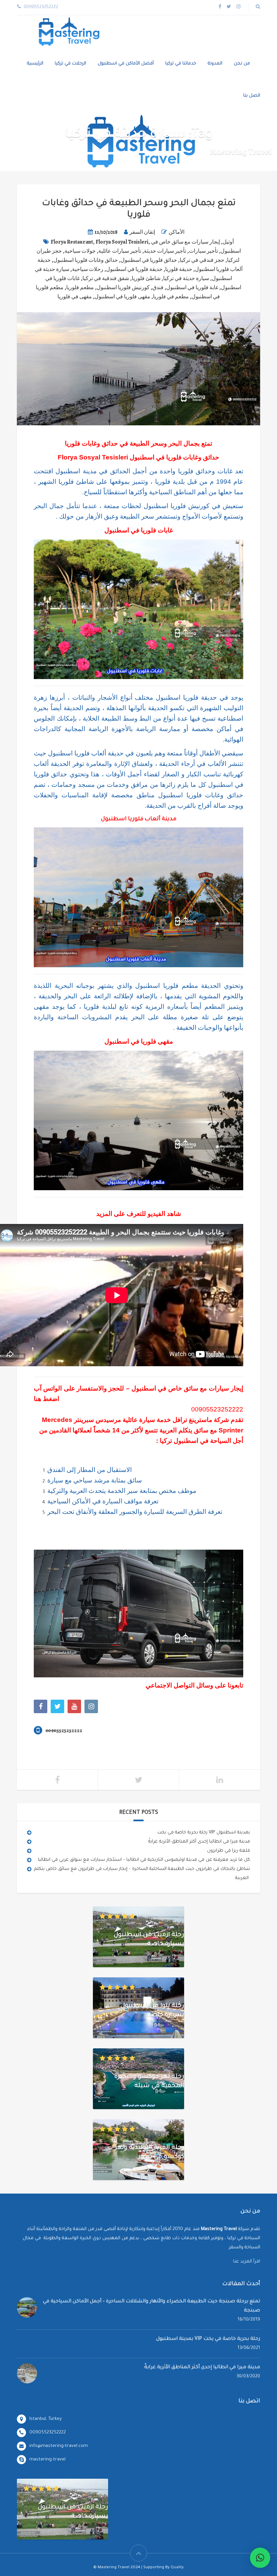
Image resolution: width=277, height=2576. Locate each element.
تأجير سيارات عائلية (120, 251)
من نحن (242, 64)
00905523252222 (217, 1409)
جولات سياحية (80, 251)
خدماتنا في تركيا (181, 64)
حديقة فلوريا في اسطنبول (134, 269)
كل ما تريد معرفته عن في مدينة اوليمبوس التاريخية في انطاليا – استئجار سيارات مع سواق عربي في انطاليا (144, 1860)
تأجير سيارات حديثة (165, 251)
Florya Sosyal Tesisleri (122, 242)
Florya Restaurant (72, 242)
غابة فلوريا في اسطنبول (192, 287)
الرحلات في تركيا (70, 64)
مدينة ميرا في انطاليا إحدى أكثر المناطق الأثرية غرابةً (199, 1842)
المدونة (215, 64)
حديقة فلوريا (179, 269)
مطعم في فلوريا (171, 297)
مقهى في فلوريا (75, 297)
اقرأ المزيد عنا (247, 2262)
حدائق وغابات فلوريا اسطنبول (86, 260)
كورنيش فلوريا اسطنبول (123, 287)
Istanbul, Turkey (46, 2419)
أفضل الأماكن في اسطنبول (126, 64)
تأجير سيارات (203, 251)
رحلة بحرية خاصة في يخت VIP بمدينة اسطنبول (204, 1833)
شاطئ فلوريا (146, 278)
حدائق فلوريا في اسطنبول (149, 260)
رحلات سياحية (88, 269)
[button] (260, 2558)
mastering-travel (47, 2460)
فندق (158, 287)
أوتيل (228, 242)
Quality (177, 2568)
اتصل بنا (252, 96)
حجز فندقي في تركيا (202, 260)
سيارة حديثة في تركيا (186, 278)
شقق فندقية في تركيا (106, 278)
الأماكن (177, 232)
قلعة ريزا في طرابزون (229, 1851)
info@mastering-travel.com (59, 2446)
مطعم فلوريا (80, 287)
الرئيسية (35, 64)
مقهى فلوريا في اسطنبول (122, 297)
